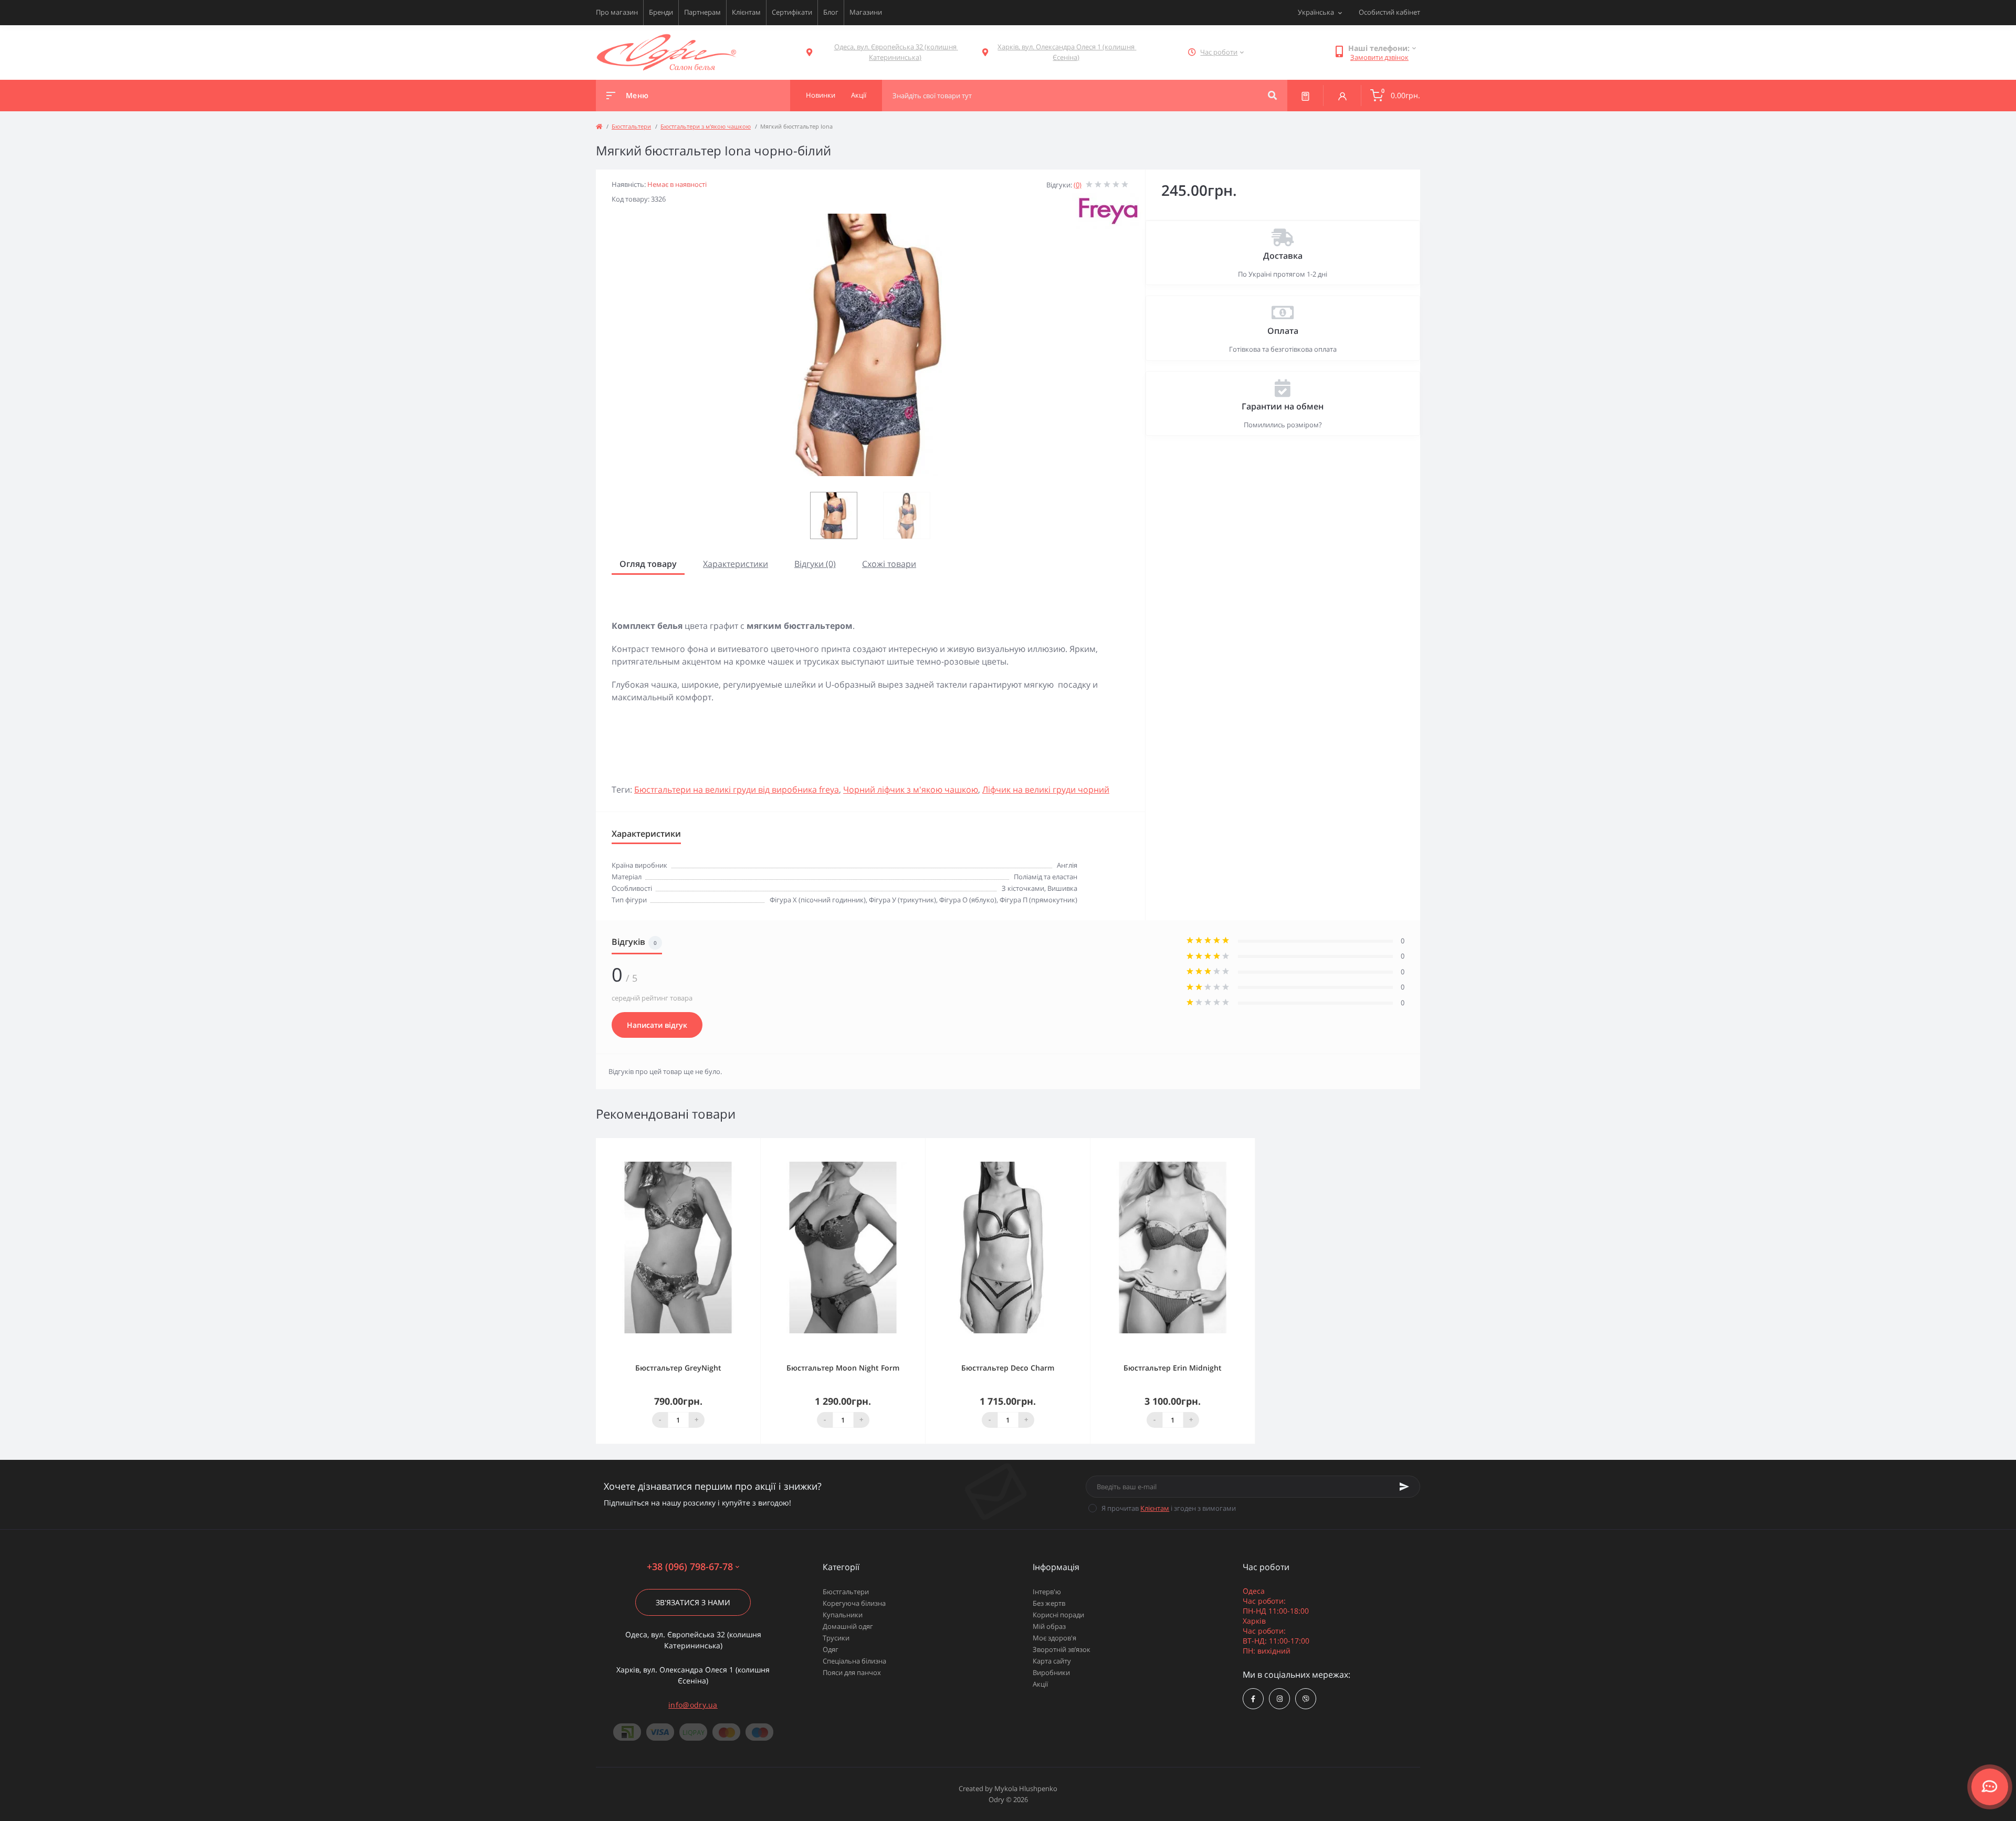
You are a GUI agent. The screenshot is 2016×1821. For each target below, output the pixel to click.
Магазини (866, 12)
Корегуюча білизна (854, 1603)
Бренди (661, 12)
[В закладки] (755, 1145)
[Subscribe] (1404, 1487)
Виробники (1051, 1672)
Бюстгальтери (631, 126)
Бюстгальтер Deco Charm (1008, 1368)
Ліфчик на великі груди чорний (1046, 790)
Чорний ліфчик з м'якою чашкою (911, 790)
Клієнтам (746, 12)
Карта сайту (1052, 1661)
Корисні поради (1058, 1615)
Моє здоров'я (1054, 1638)
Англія (1067, 865)
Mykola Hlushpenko (1026, 1788)
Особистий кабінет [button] (1389, 12)
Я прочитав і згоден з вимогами (1169, 1508)
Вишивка (1062, 888)
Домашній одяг (848, 1626)
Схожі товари (889, 564)
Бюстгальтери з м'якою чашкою (706, 126)
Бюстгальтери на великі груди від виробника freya (737, 790)
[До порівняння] (741, 1145)
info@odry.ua (693, 1705)
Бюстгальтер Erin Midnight (1173, 1368)
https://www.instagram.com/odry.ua (1279, 1699)
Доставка (1283, 256)
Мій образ (1049, 1626)
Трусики (836, 1638)
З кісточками (1023, 888)
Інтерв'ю (1047, 1592)
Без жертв (1049, 1603)
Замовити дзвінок (1379, 57)
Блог (831, 12)
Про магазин (617, 12)
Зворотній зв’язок (1062, 1649)
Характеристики (736, 564)
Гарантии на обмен (1283, 406)
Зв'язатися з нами (693, 1602)
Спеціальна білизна (854, 1661)
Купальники (843, 1615)
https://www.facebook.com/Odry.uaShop (1253, 1699)
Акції (1040, 1684)
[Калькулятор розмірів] (1305, 96)
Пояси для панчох (852, 1672)
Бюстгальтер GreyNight (678, 1368)
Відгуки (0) (815, 564)
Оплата (1283, 331)
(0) (1078, 185)
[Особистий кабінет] (1342, 96)
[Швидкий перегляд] (726, 1145)
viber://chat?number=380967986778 (1306, 1699)
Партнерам (702, 12)
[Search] (1272, 96)
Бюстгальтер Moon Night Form (843, 1368)
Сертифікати (792, 12)
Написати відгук (657, 1025)
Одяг (831, 1649)
